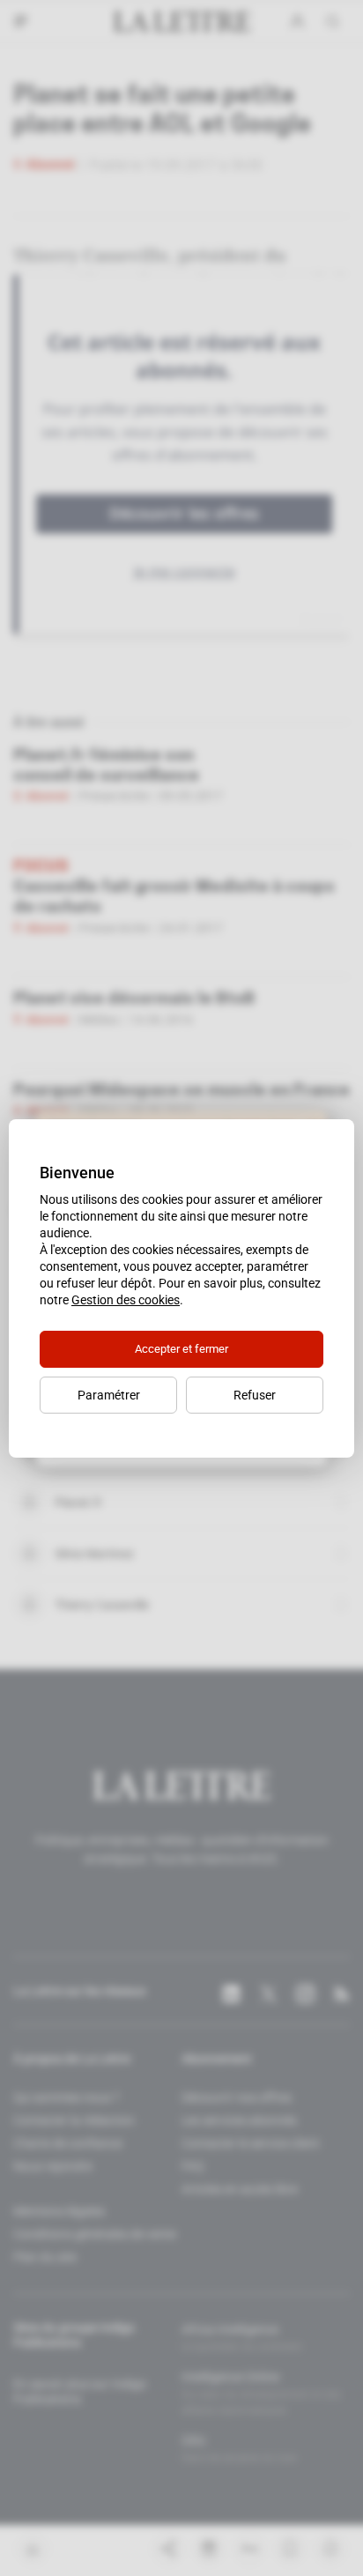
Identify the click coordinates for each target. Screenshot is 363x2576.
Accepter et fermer (181, 1349)
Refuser (255, 1395)
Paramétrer (109, 1395)
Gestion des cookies (126, 1300)
